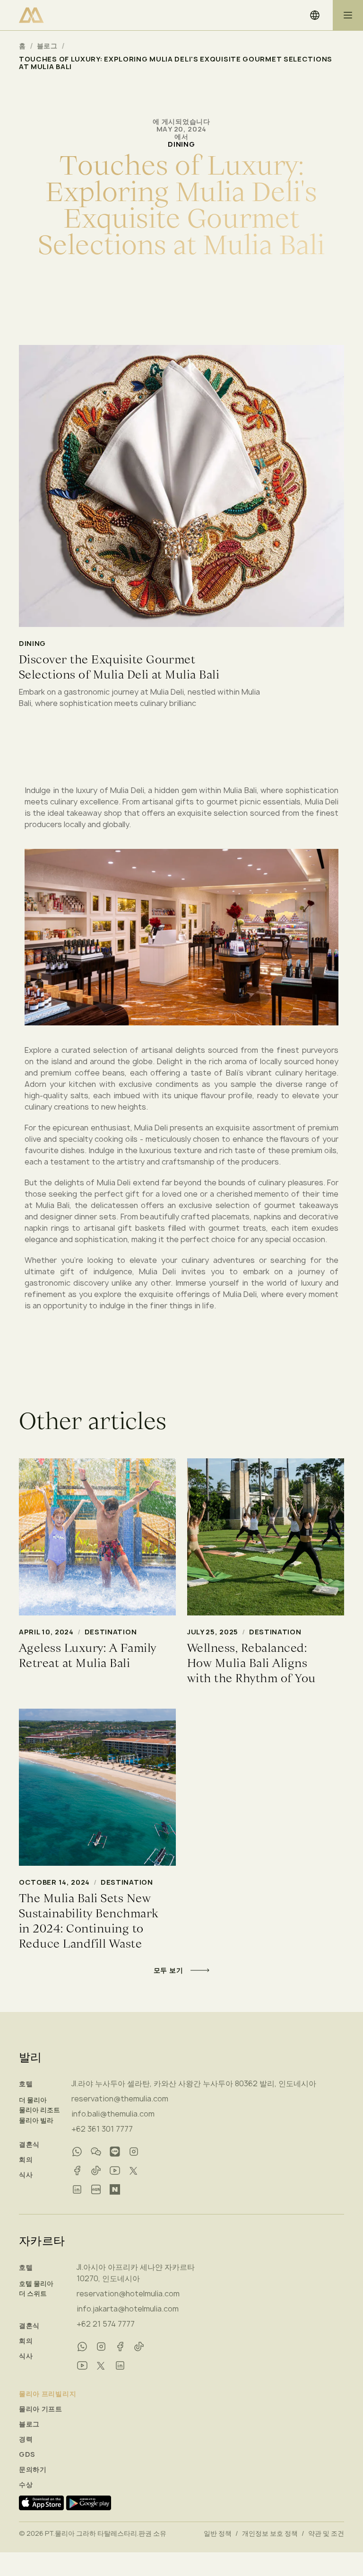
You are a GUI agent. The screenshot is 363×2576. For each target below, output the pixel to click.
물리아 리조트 (39, 2110)
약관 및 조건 (326, 2533)
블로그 (47, 46)
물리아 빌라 (36, 2120)
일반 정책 (218, 2533)
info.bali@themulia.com (113, 2114)
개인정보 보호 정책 (270, 2533)
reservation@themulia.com (120, 2099)
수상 (26, 2485)
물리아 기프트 (41, 2409)
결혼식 (29, 2144)
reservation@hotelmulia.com (128, 2294)
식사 (26, 2175)
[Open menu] (348, 15)
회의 (26, 2160)
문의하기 (33, 2470)
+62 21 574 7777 (106, 2324)
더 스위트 (33, 2294)
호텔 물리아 (36, 2284)
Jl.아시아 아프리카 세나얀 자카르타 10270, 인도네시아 (136, 2273)
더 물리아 (33, 2100)
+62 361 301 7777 (102, 2129)
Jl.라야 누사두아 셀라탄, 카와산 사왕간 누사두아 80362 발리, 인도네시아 (194, 2083)
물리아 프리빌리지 (48, 2394)
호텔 (26, 2084)
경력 (26, 2439)
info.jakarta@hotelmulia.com (128, 2309)
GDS (27, 2454)
